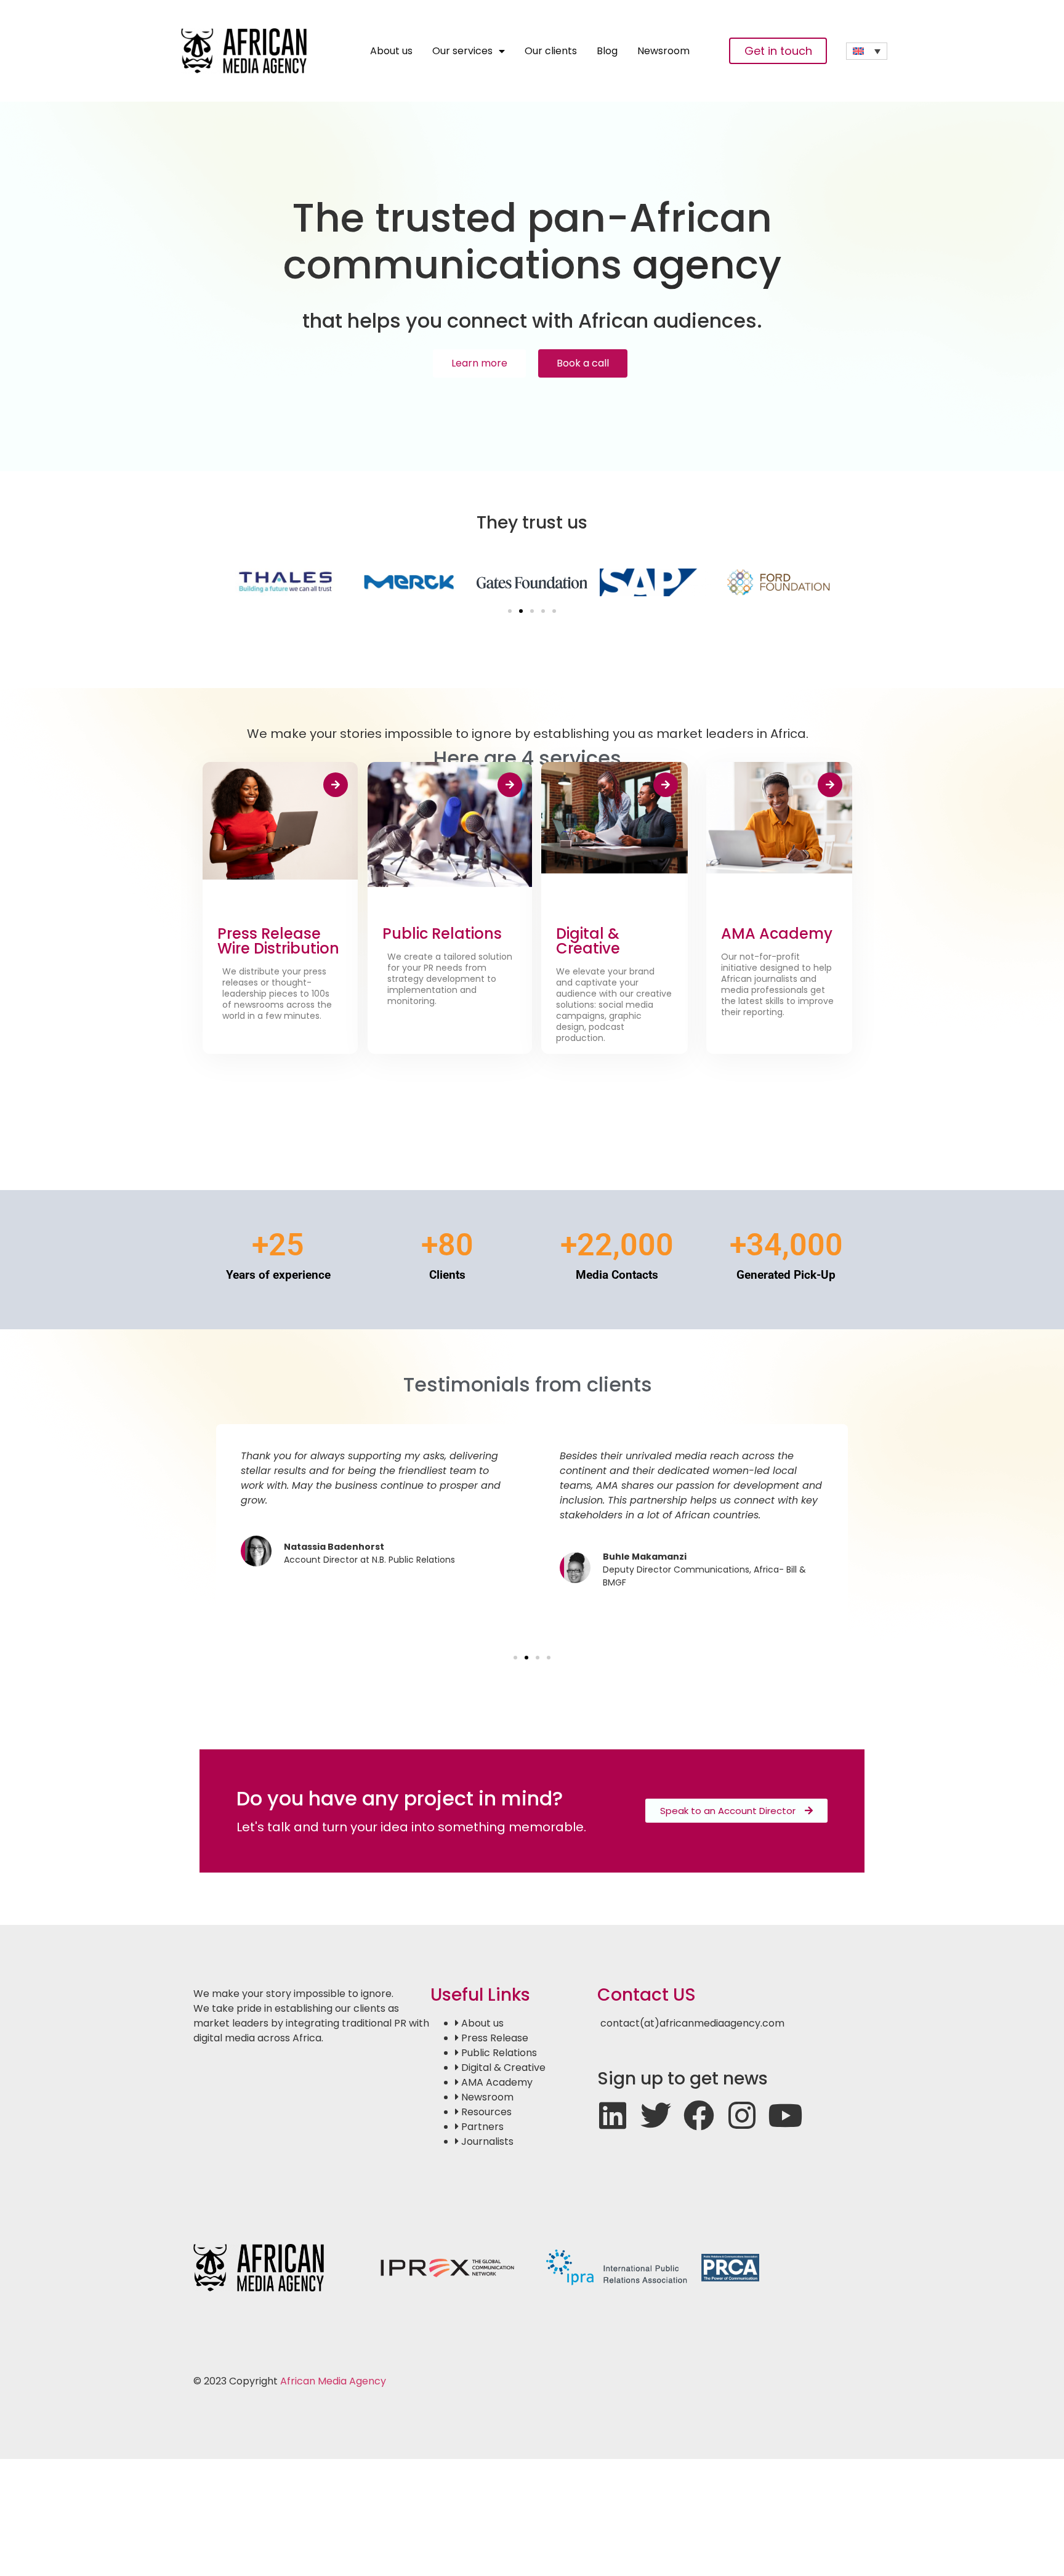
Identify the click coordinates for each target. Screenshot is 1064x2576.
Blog (607, 51)
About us (391, 51)
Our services (462, 51)
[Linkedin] (613, 2115)
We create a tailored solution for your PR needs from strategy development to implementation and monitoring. (450, 979)
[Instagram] (742, 2115)
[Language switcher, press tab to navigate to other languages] (867, 51)
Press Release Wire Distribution (278, 941)
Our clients (551, 51)
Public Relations (442, 934)
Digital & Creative (588, 941)
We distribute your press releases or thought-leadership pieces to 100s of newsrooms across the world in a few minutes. (277, 994)
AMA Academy (777, 934)
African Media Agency (333, 2381)
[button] (510, 611)
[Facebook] (699, 2115)
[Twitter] (656, 2115)
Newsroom (663, 51)
